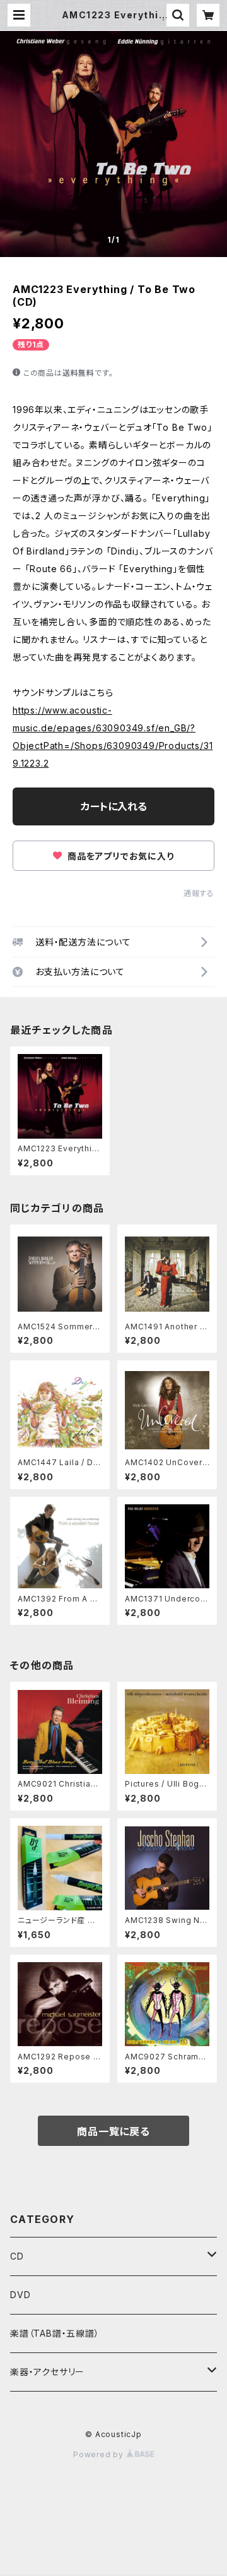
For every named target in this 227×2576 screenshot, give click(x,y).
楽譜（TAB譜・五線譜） (55, 2333)
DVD (20, 2295)
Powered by (100, 2454)
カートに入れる (114, 806)
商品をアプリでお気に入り (119, 856)
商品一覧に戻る (113, 2131)
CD (17, 2256)
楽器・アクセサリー (47, 2372)
